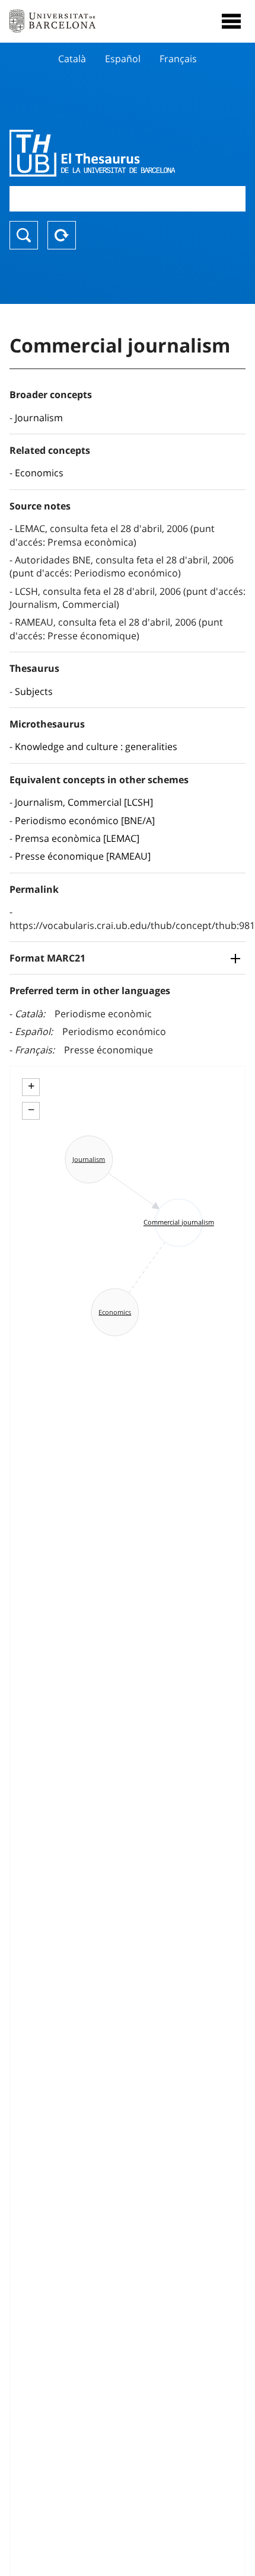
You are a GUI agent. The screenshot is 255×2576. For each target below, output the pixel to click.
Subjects (34, 691)
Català (72, 59)
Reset (62, 235)
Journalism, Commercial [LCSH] (84, 802)
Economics (39, 473)
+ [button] (31, 1086)
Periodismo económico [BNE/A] (85, 821)
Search (24, 235)
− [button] (31, 1110)
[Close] (231, 21)
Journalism (39, 418)
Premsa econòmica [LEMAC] (77, 838)
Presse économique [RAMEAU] (83, 856)
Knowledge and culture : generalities (96, 746)
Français (178, 59)
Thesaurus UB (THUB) (92, 153)
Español (123, 59)
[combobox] (128, 199)
